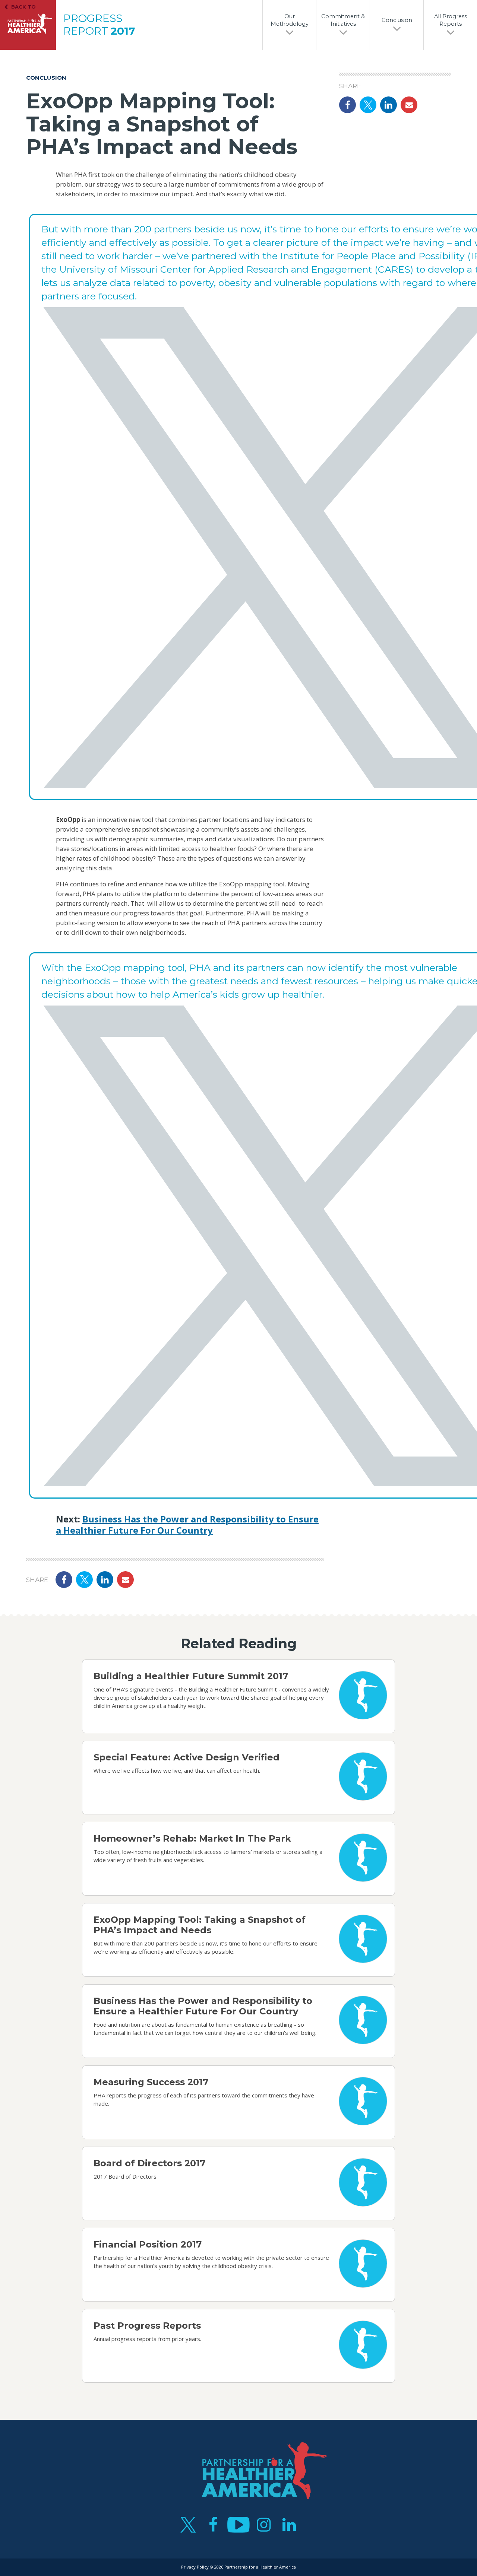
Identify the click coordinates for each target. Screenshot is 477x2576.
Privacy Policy (195, 2567)
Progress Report (99, 25)
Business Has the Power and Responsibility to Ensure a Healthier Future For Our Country (187, 1524)
